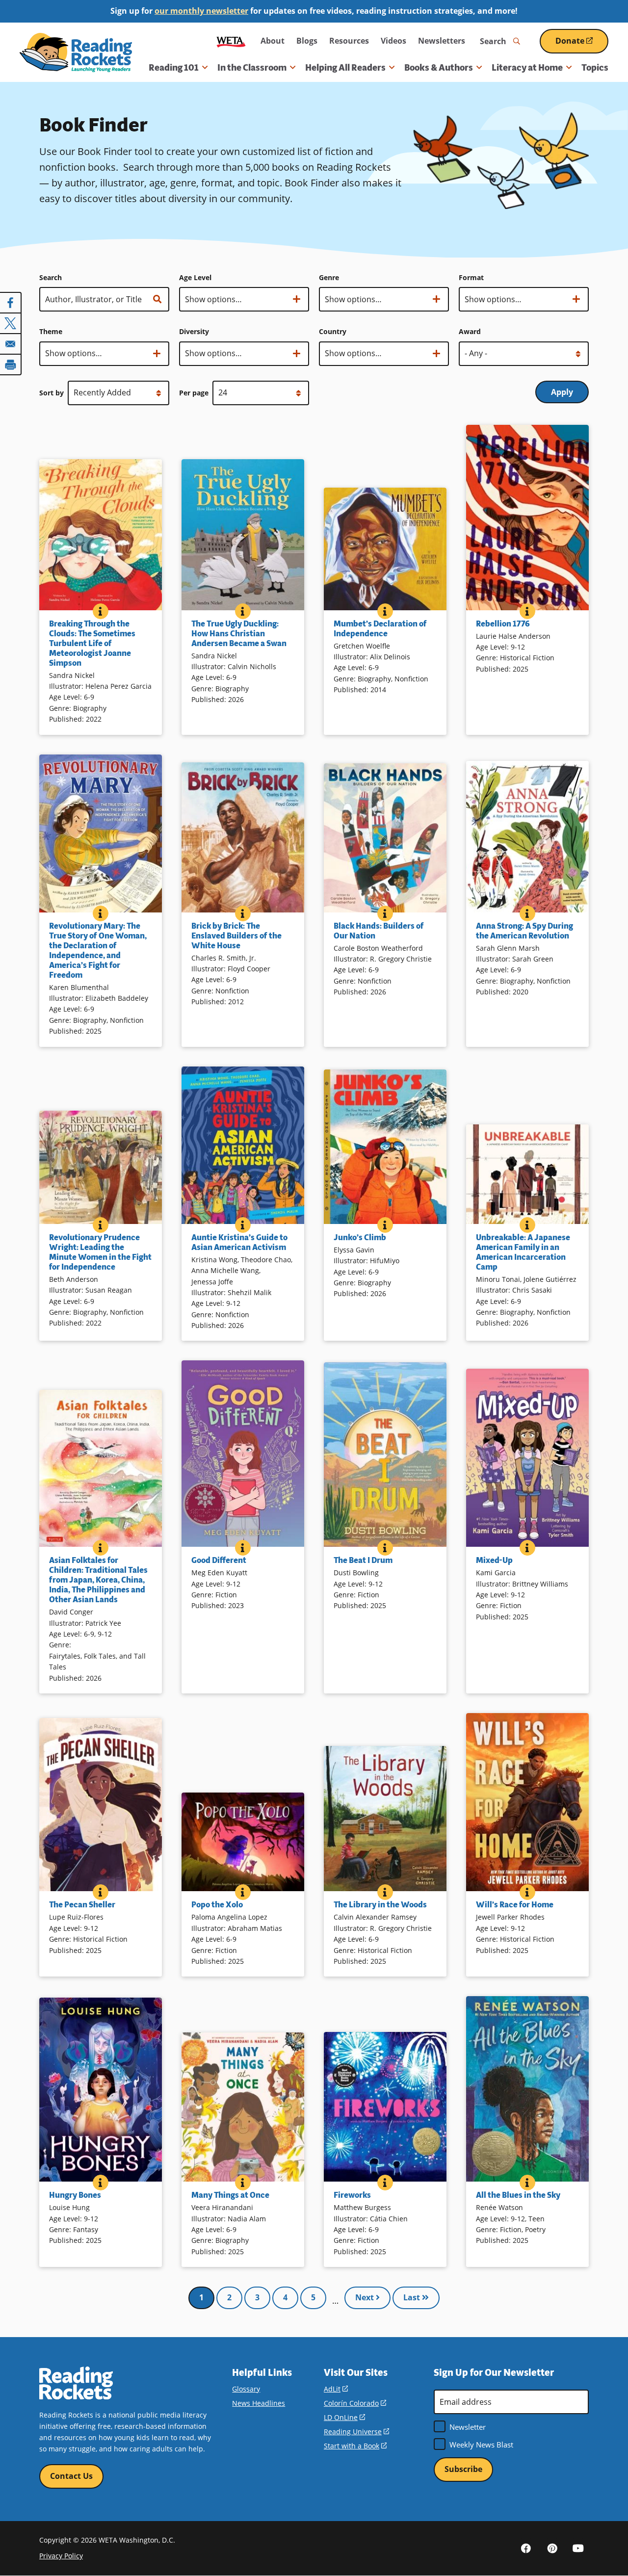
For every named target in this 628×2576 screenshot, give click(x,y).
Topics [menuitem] (595, 68)
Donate (582, 44)
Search (51, 277)
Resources (349, 41)
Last (413, 2297)
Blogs (307, 41)
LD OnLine (344, 2417)
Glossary (246, 2389)
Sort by (52, 393)
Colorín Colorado (355, 2403)
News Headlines (259, 2403)
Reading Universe (356, 2432)
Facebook (526, 2548)
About (273, 41)
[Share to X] (11, 323)
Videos (393, 41)
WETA (231, 41)
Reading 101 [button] (174, 68)
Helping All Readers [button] (345, 68)
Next (366, 2297)
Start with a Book (355, 2446)
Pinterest (552, 2548)
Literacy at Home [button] (527, 68)
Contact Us (71, 2476)
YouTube (578, 2548)
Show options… (213, 303)
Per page (194, 393)
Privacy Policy (61, 2556)
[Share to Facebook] (11, 303)
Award (470, 331)
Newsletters (442, 41)
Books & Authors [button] (439, 68)
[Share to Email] (11, 344)
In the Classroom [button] (252, 68)
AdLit (336, 2389)
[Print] (11, 364)
